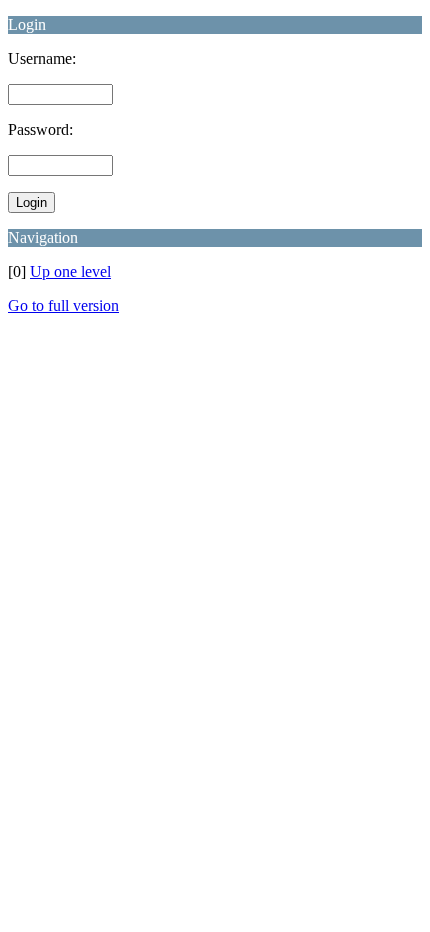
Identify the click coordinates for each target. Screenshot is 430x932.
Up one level (70, 271)
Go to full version (63, 305)
